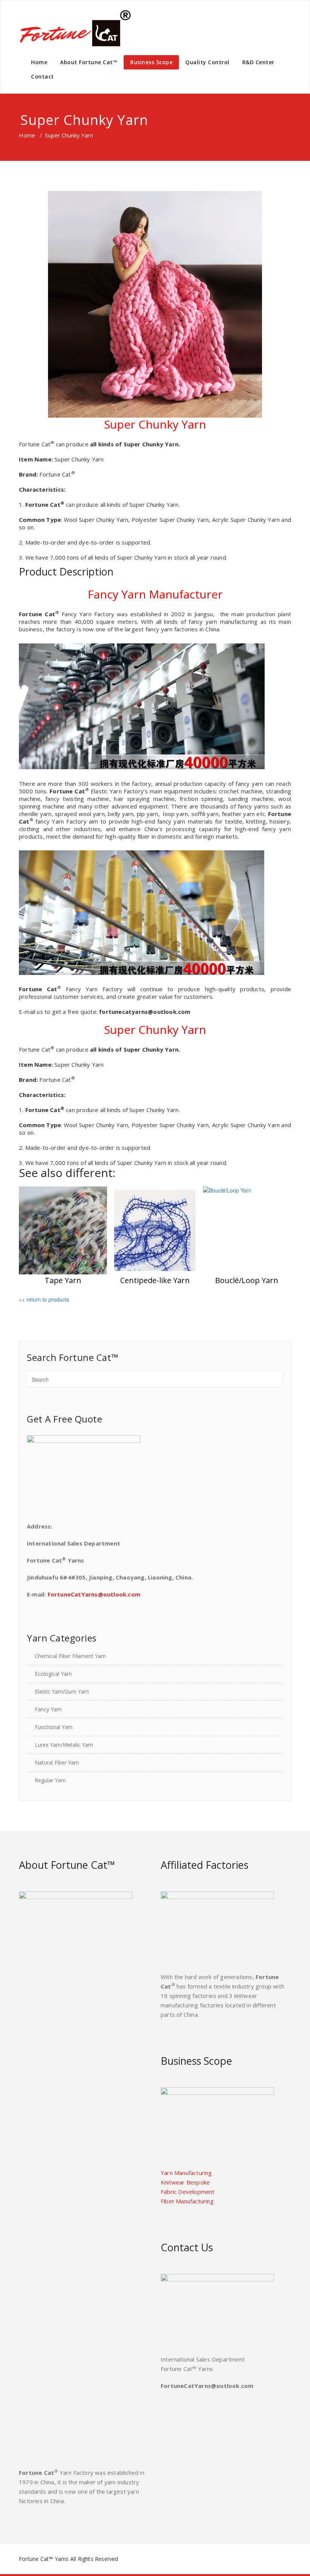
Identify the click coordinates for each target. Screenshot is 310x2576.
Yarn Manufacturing (186, 2173)
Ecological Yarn (53, 1674)
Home (39, 62)
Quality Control (207, 62)
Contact (43, 76)
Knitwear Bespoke (185, 2182)
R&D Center (258, 62)
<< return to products (44, 1299)
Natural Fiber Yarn (57, 1762)
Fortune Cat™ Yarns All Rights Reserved (69, 2559)
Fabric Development (188, 2192)
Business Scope (151, 62)
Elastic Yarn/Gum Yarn (62, 1691)
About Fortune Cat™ (89, 62)
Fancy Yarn (48, 1709)
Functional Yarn (54, 1727)
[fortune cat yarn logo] (76, 28)
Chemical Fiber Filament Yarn (70, 1656)
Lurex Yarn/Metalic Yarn (64, 1745)
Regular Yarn (50, 1780)
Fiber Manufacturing (187, 2201)
